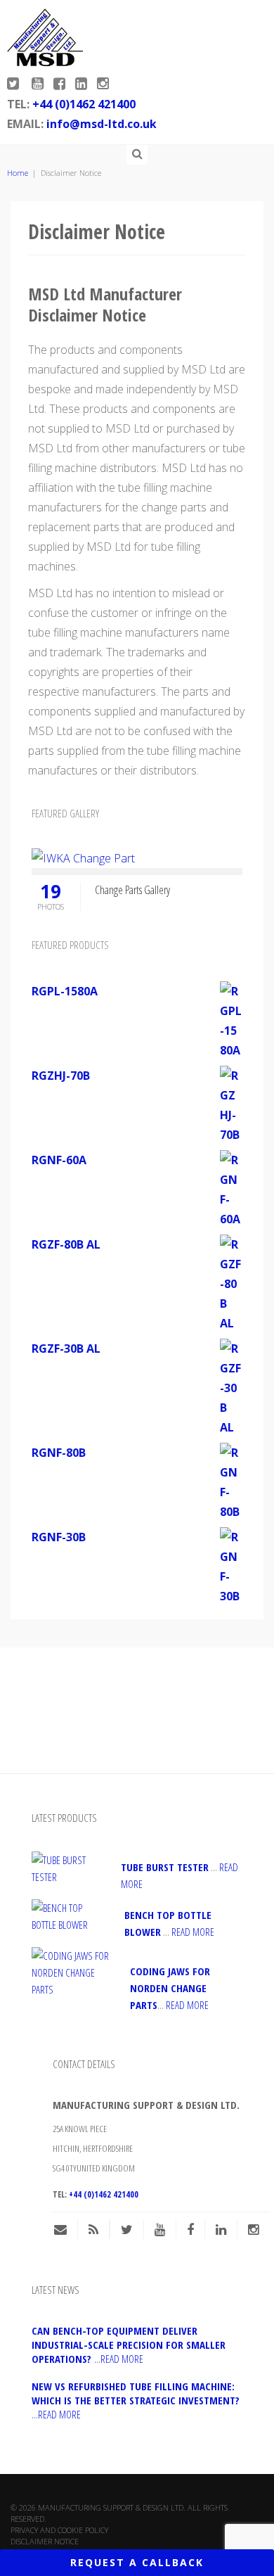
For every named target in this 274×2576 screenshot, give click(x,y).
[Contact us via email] (66, 2229)
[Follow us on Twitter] (16, 81)
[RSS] (93, 2229)
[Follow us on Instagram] (103, 84)
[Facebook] (190, 2229)
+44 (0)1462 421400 (84, 104)
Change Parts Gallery (132, 890)
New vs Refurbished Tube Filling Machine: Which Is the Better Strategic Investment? (136, 2400)
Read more (193, 1932)
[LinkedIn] (221, 2229)
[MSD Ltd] (45, 37)
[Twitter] (127, 2229)
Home (18, 173)
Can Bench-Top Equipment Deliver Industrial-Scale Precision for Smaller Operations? (129, 2345)
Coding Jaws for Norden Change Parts (170, 1988)
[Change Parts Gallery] (83, 857)
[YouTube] (160, 2229)
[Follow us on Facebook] (61, 84)
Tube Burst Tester (165, 1867)
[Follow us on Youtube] (39, 84)
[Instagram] (253, 2229)
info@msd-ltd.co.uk (102, 124)
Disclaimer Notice (45, 2541)
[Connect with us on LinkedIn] (83, 84)
